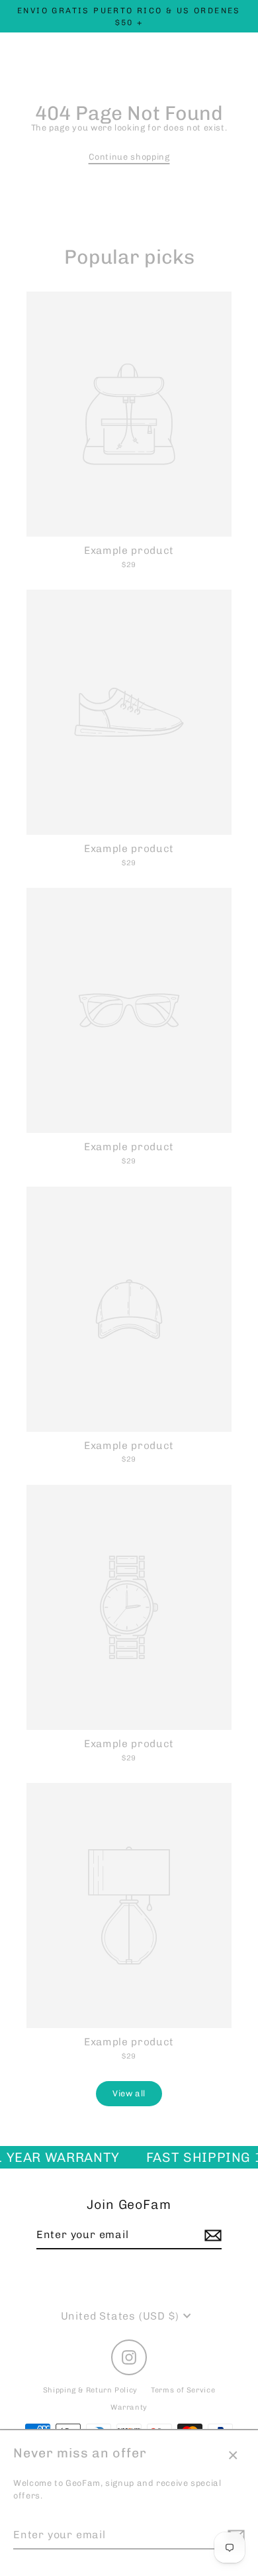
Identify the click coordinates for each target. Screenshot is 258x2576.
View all (129, 2093)
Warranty (129, 2407)
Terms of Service (183, 2390)
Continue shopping (129, 157)
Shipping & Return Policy (90, 2390)
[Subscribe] (211, 2235)
